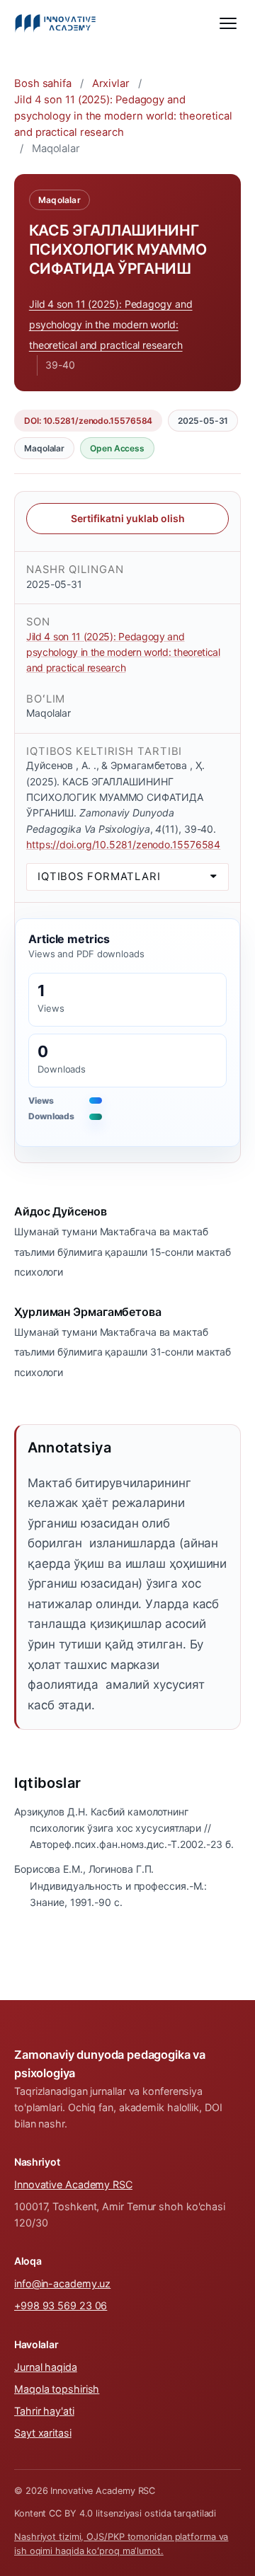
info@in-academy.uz (62, 2283)
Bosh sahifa (43, 83)
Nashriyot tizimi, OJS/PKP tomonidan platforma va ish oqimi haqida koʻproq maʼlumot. (121, 2544)
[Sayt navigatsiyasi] (228, 23)
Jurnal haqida (46, 2367)
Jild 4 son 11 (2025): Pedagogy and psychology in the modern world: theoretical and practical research (123, 116)
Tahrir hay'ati (44, 2411)
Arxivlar (111, 83)
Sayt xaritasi (43, 2433)
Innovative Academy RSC (73, 2184)
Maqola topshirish (57, 2389)
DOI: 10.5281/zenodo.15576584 (88, 421)
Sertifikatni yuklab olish (128, 518)
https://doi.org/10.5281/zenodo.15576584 (123, 844)
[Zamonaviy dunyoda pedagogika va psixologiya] (56, 23)
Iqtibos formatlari (99, 877)
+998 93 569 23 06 (61, 2305)
